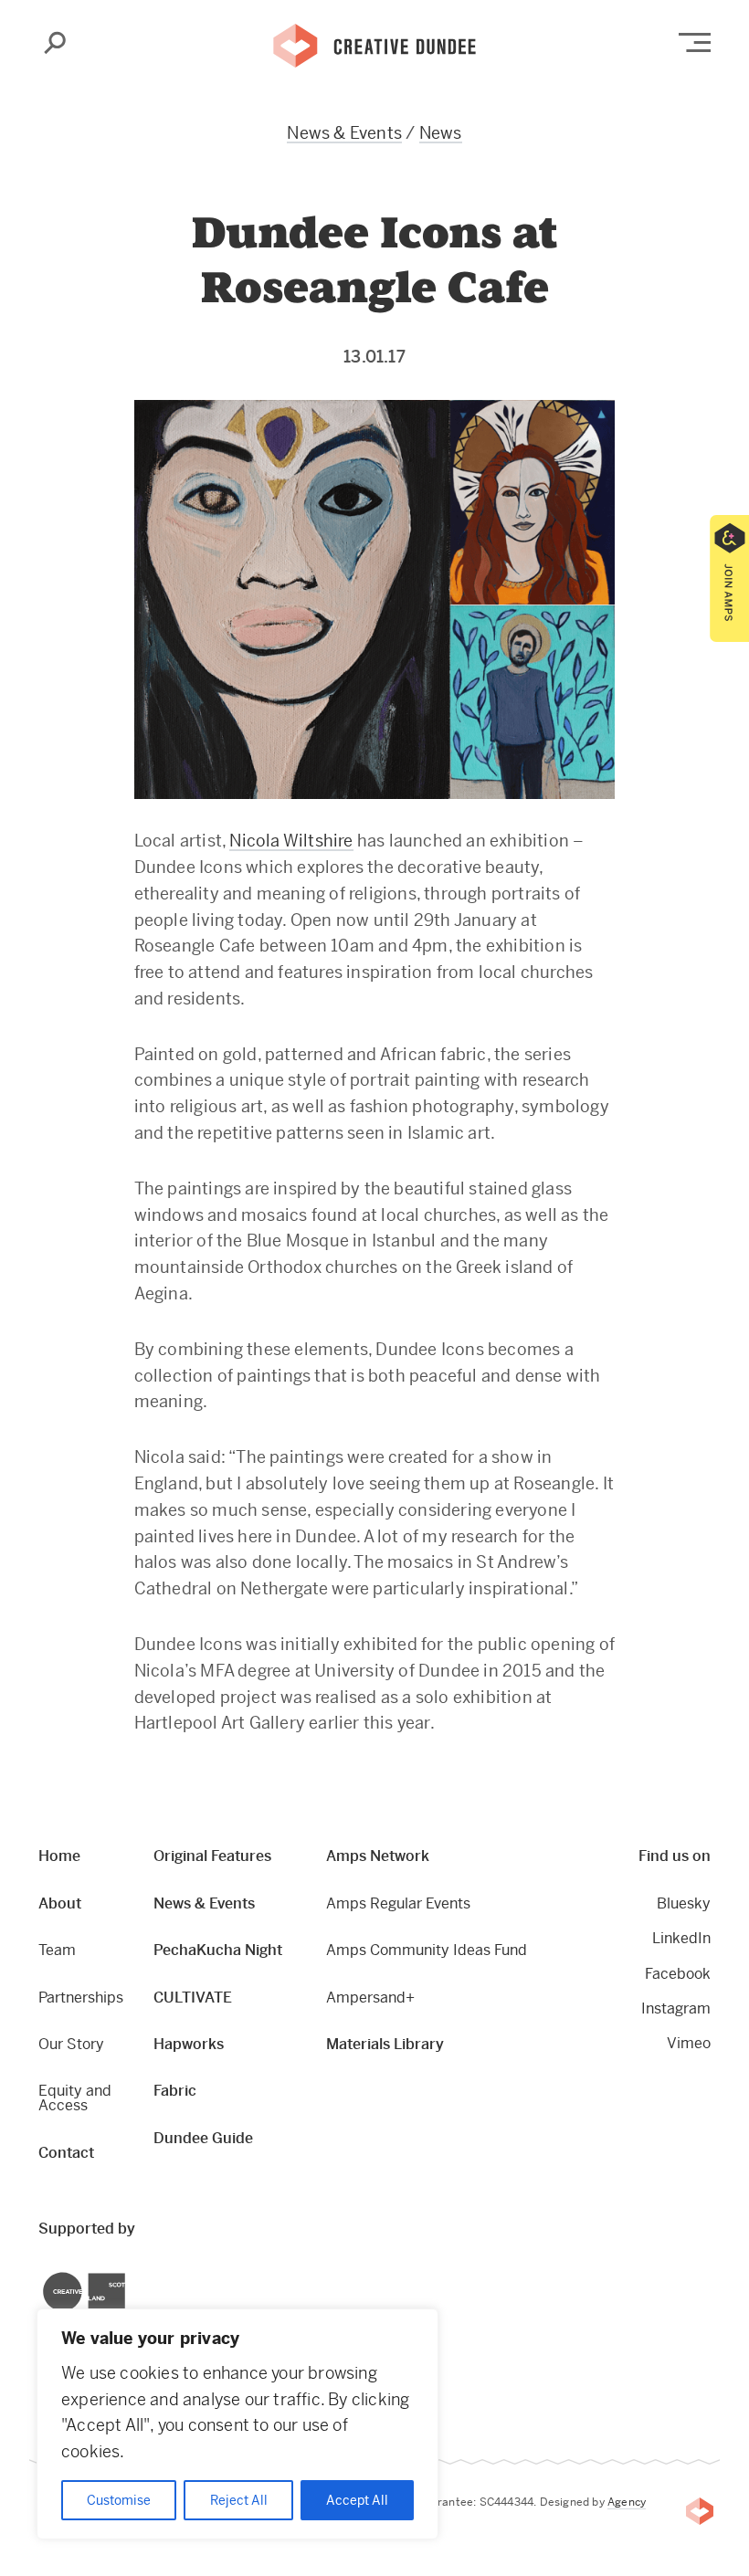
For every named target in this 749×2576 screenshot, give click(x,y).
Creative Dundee (374, 44)
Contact (66, 2153)
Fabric (175, 2091)
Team (57, 1950)
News (441, 133)
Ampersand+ (370, 1998)
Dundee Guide (203, 2138)
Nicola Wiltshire (291, 841)
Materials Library (385, 2044)
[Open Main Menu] (695, 42)
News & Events (344, 133)
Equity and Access (75, 2098)
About (60, 1903)
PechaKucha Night (218, 1950)
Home (59, 1856)
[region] (237, 2424)
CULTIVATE (193, 1998)
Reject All (239, 2500)
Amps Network (378, 1856)
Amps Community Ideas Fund (427, 1950)
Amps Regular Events (398, 1903)
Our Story (71, 2044)
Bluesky (684, 1903)
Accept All (357, 2500)
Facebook (678, 1974)
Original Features (212, 1856)
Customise (119, 2500)
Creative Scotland (43, 2274)
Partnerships (81, 1998)
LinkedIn (681, 1938)
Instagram (676, 2008)
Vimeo (689, 2043)
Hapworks (189, 2044)
